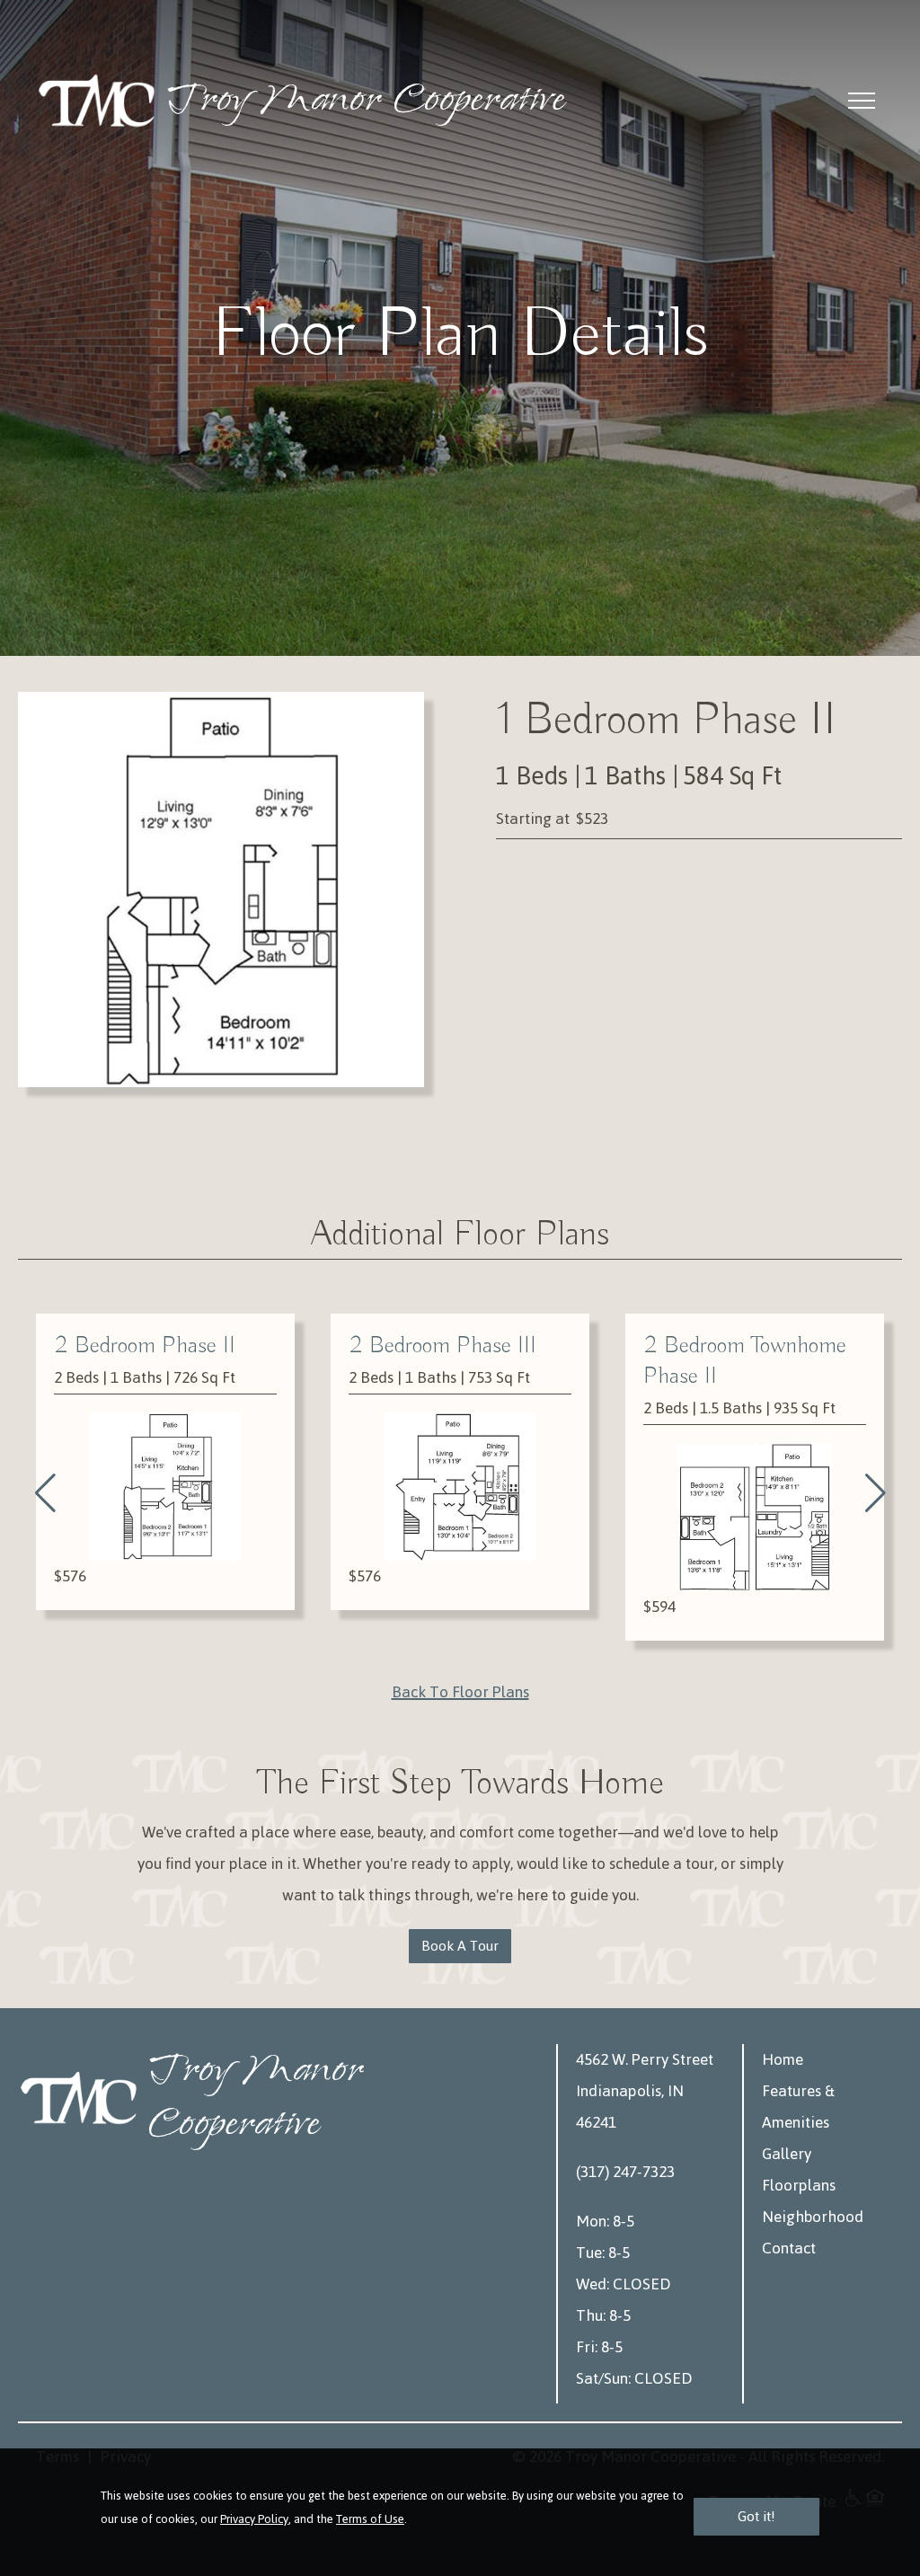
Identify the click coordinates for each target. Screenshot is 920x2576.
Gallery (787, 2154)
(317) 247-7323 (625, 2172)
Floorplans (799, 2185)
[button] (45, 1493)
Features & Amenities (798, 2107)
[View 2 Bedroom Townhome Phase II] (460, 1517)
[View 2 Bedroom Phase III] (165, 1487)
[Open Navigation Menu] (862, 101)
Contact (789, 2248)
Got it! (756, 2516)
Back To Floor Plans (460, 1692)
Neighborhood (813, 2217)
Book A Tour (460, 1946)
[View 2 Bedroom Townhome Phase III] (755, 1517)
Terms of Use (370, 2519)
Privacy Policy (254, 2519)
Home (783, 2059)
